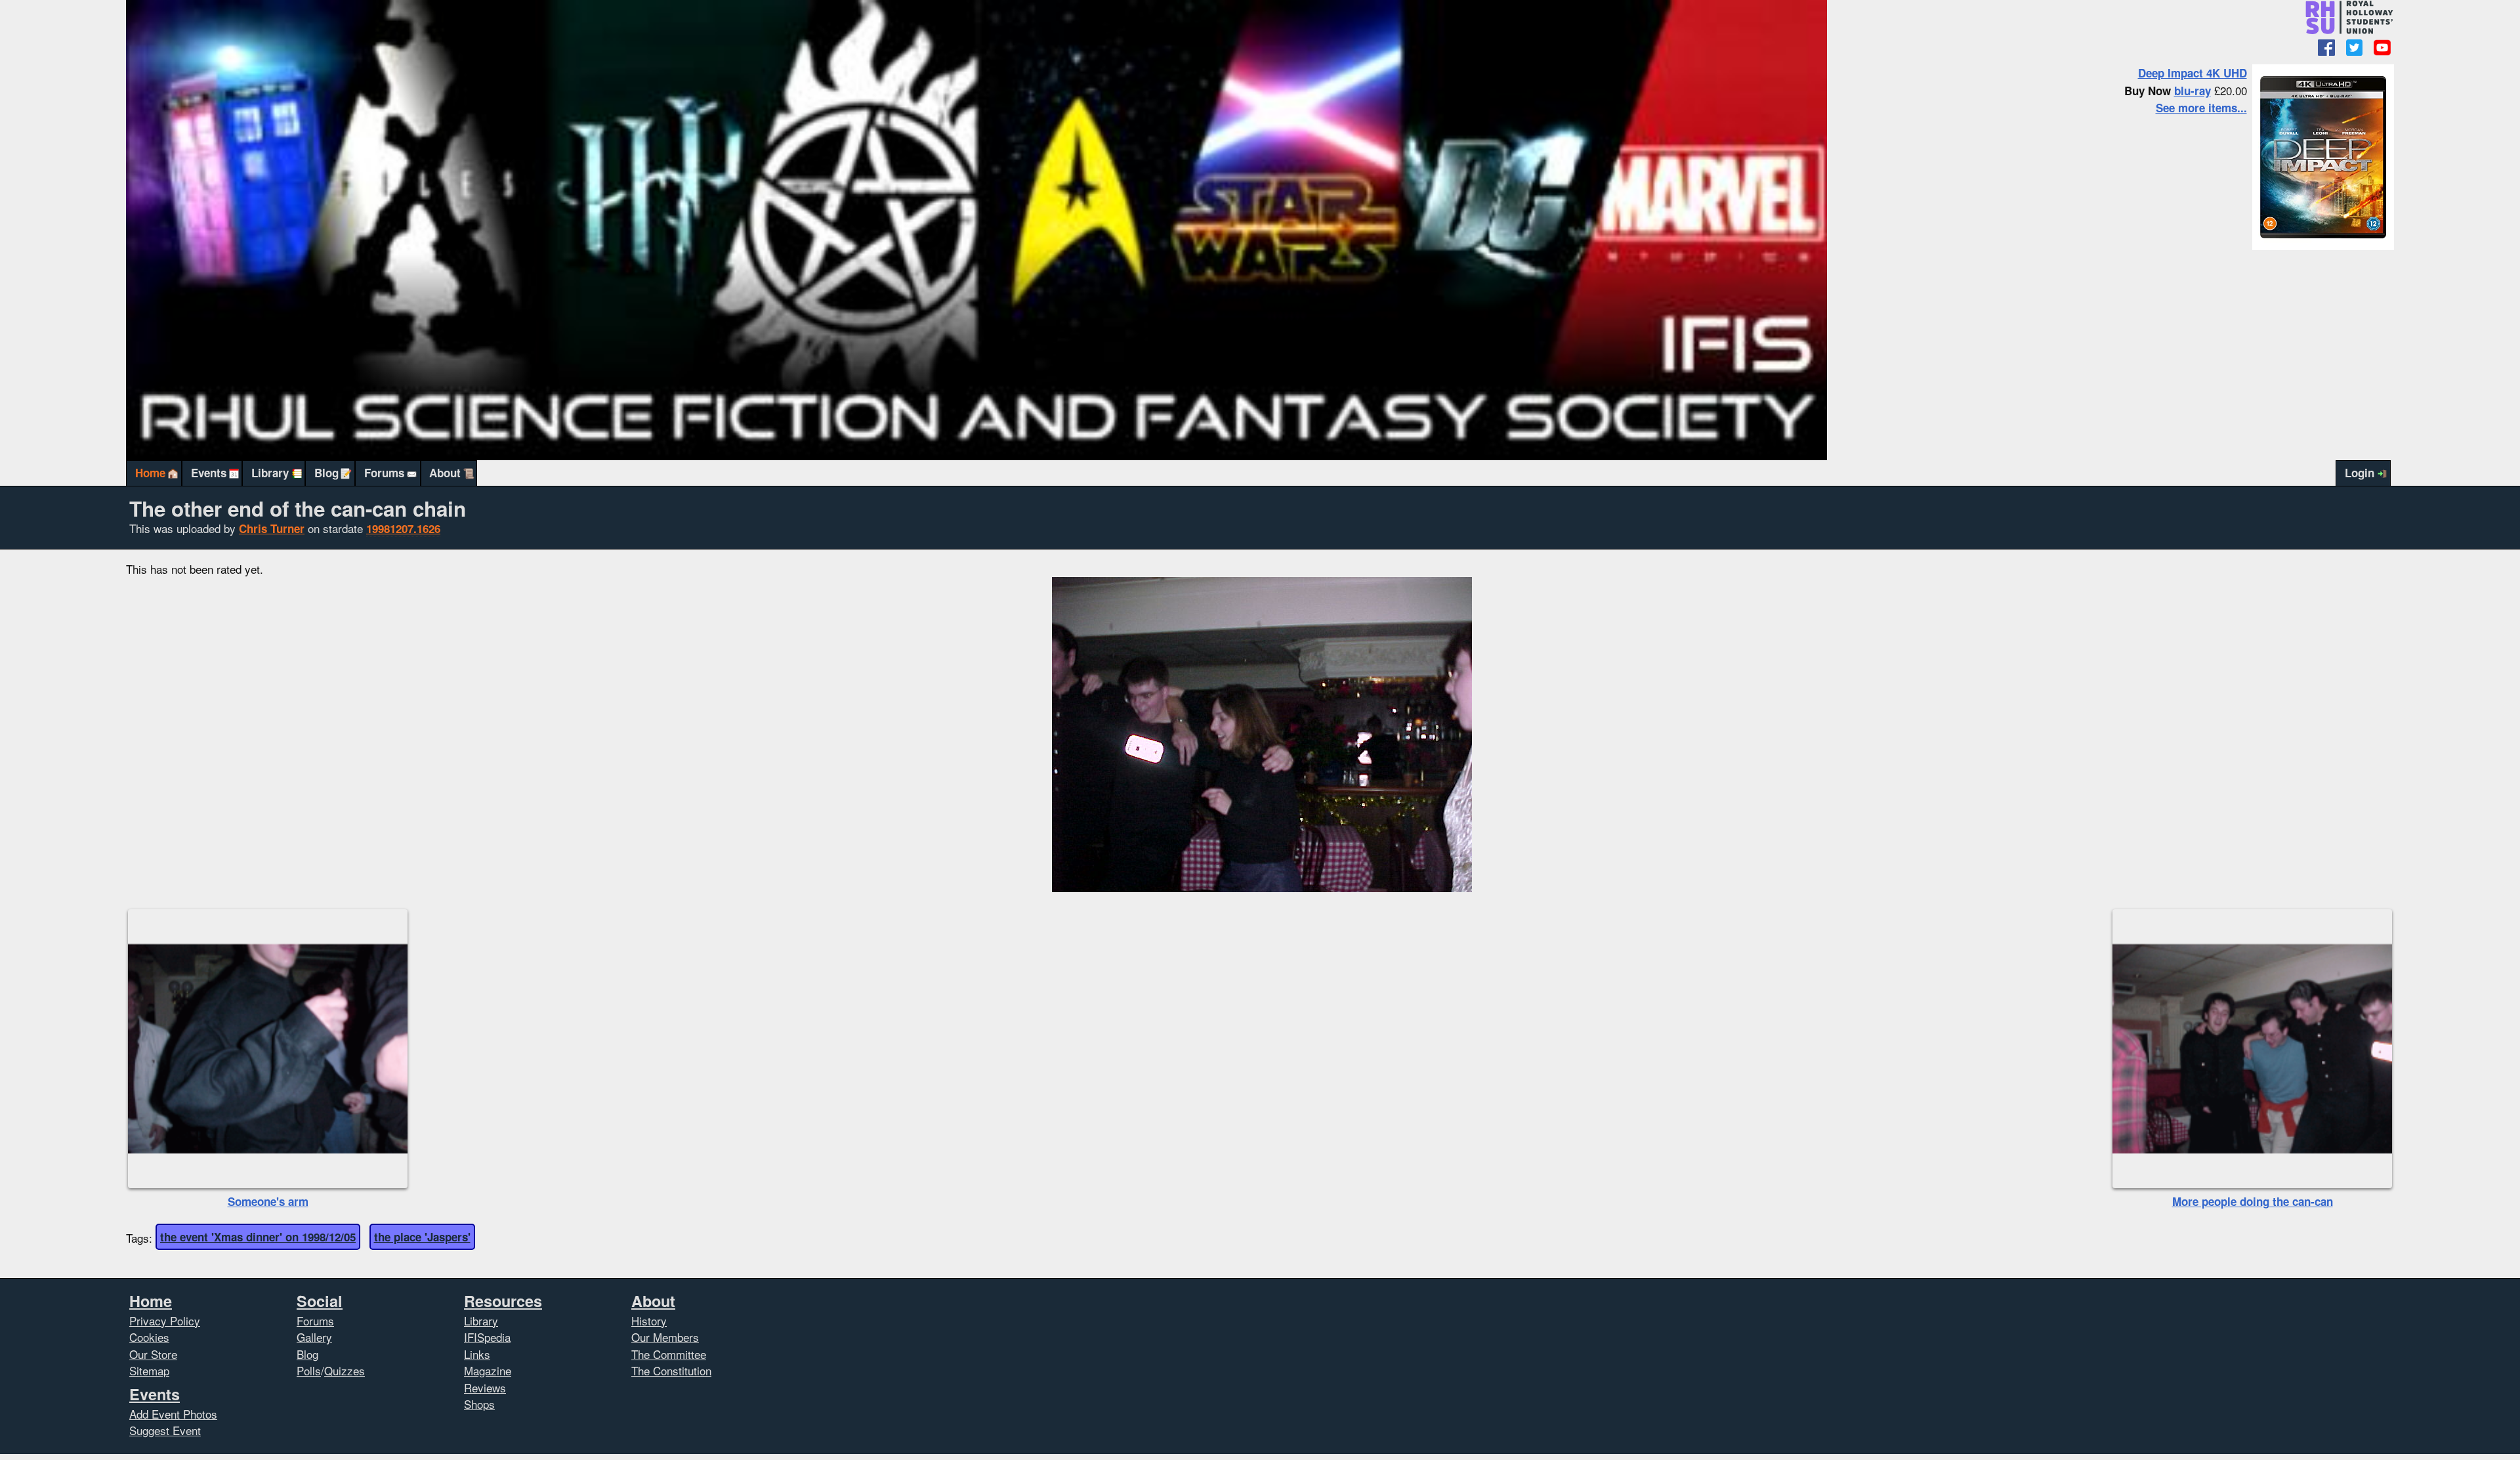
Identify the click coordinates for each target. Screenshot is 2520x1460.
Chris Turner (272, 528)
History (649, 1320)
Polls (309, 1370)
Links (477, 1354)
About (445, 473)
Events (209, 473)
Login (2360, 473)
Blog (326, 473)
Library (270, 473)
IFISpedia (487, 1337)
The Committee (669, 1354)
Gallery (314, 1337)
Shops (479, 1404)
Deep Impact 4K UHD (2193, 73)
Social (320, 1301)
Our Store (153, 1354)
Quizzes (345, 1370)
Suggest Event (165, 1430)
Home (150, 473)
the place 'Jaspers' (422, 1237)
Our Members (665, 1337)
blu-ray (2193, 91)
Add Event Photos (173, 1414)
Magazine (488, 1370)
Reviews (485, 1387)
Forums (384, 473)
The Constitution (671, 1370)
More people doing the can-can (2253, 1201)
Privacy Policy (165, 1320)
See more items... (2201, 108)
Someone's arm (268, 1201)
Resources (503, 1301)
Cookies (149, 1337)
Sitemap (149, 1370)
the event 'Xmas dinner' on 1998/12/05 (258, 1237)
